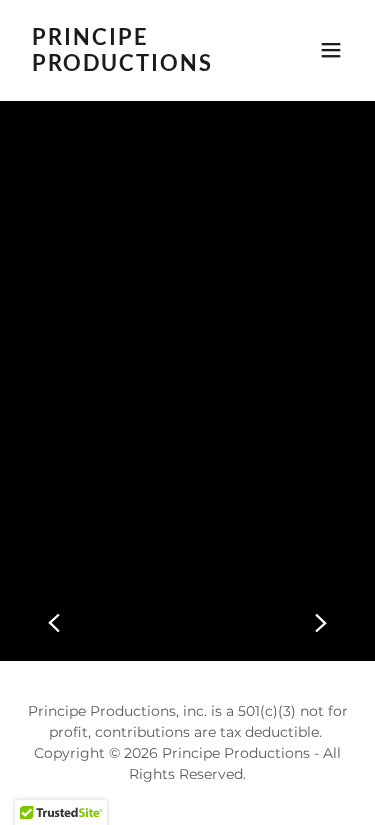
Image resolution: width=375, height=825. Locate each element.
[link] (138, 65)
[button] (331, 50)
